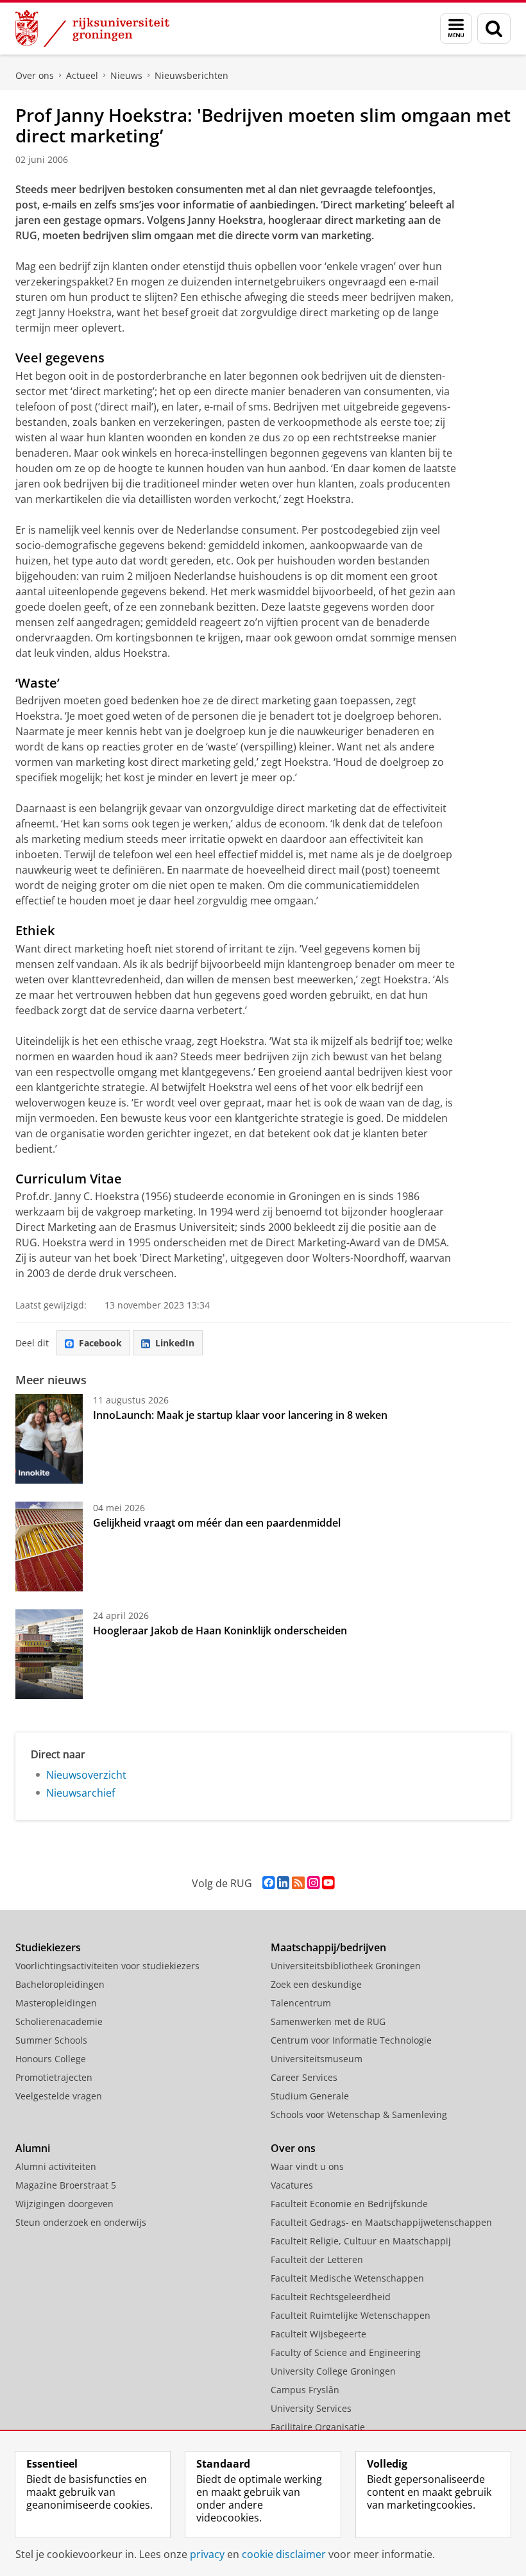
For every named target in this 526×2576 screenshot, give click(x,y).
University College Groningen (333, 2371)
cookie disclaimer (284, 2554)
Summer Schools (51, 2040)
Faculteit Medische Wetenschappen (347, 2278)
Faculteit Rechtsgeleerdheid (331, 2297)
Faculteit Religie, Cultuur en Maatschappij (361, 2241)
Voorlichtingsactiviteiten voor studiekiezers (107, 1966)
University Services (311, 2408)
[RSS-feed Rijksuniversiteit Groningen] (298, 1883)
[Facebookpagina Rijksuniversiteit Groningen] (268, 1883)
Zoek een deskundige (316, 1984)
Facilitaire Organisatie (318, 2427)
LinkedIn (175, 1343)
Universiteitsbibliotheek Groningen (346, 1966)
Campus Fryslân (305, 2390)
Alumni (33, 2148)
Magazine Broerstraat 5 (66, 2185)
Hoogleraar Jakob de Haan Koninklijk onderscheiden (220, 1631)
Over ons (35, 75)
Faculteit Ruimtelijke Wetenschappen (351, 2315)
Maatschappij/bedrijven (328, 1947)
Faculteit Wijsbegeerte (318, 2334)
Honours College (51, 2059)
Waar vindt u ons (307, 2166)
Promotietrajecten (54, 2077)
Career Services (304, 2077)
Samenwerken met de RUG (328, 2021)
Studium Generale (310, 2096)
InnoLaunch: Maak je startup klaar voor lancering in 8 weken (240, 1415)
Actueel (82, 75)
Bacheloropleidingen (60, 1984)
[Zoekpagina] (494, 29)
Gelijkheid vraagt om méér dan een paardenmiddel (217, 1523)
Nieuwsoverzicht (86, 1775)
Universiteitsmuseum (317, 2059)
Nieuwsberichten (191, 75)
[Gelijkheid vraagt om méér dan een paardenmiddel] (49, 1546)
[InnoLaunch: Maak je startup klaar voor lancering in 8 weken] (49, 1439)
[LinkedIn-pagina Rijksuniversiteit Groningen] (283, 1883)
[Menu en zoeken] (456, 29)
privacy (207, 2554)
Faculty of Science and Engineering (346, 2352)
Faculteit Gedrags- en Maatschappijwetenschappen (381, 2222)
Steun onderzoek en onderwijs (81, 2222)
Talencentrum (301, 2003)
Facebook (100, 1343)
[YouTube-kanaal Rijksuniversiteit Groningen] (328, 1883)
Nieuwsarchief (81, 1793)
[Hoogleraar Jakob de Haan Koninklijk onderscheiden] (49, 1654)
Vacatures (292, 2185)
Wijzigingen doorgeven (64, 2204)
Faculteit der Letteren (317, 2259)
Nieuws (126, 75)
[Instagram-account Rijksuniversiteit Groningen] (313, 1883)
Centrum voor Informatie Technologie (351, 2040)
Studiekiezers (48, 1947)
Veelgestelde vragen (59, 2096)
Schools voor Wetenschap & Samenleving (359, 2114)
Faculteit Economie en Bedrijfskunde (349, 2204)
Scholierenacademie (59, 2021)
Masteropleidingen (56, 2003)
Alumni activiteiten (56, 2166)
